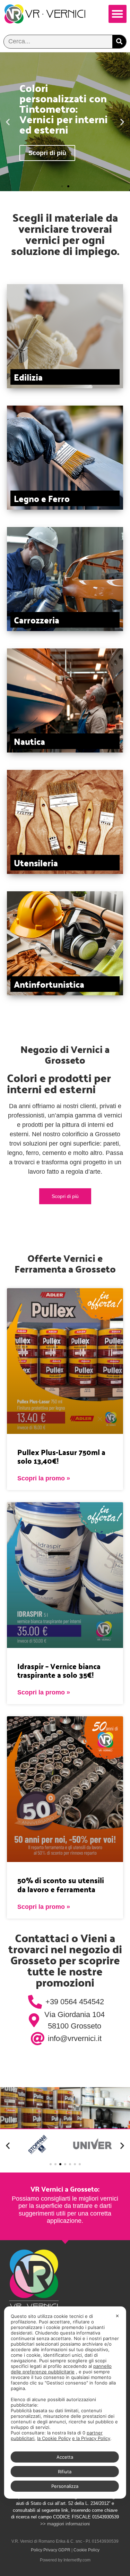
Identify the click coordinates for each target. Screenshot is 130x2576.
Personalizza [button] (65, 2486)
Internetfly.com (77, 2560)
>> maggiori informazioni (65, 2524)
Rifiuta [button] (65, 2472)
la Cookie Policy (54, 2438)
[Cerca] (119, 42)
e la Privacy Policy (91, 2438)
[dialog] (65, 2403)
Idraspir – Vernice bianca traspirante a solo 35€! (59, 1670)
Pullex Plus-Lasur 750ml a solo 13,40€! (61, 1456)
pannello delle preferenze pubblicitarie (61, 2369)
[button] (118, 14)
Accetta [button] (65, 2457)
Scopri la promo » (44, 1478)
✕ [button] (117, 2316)
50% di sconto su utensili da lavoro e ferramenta (61, 1884)
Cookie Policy (86, 2550)
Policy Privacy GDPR (51, 2550)
